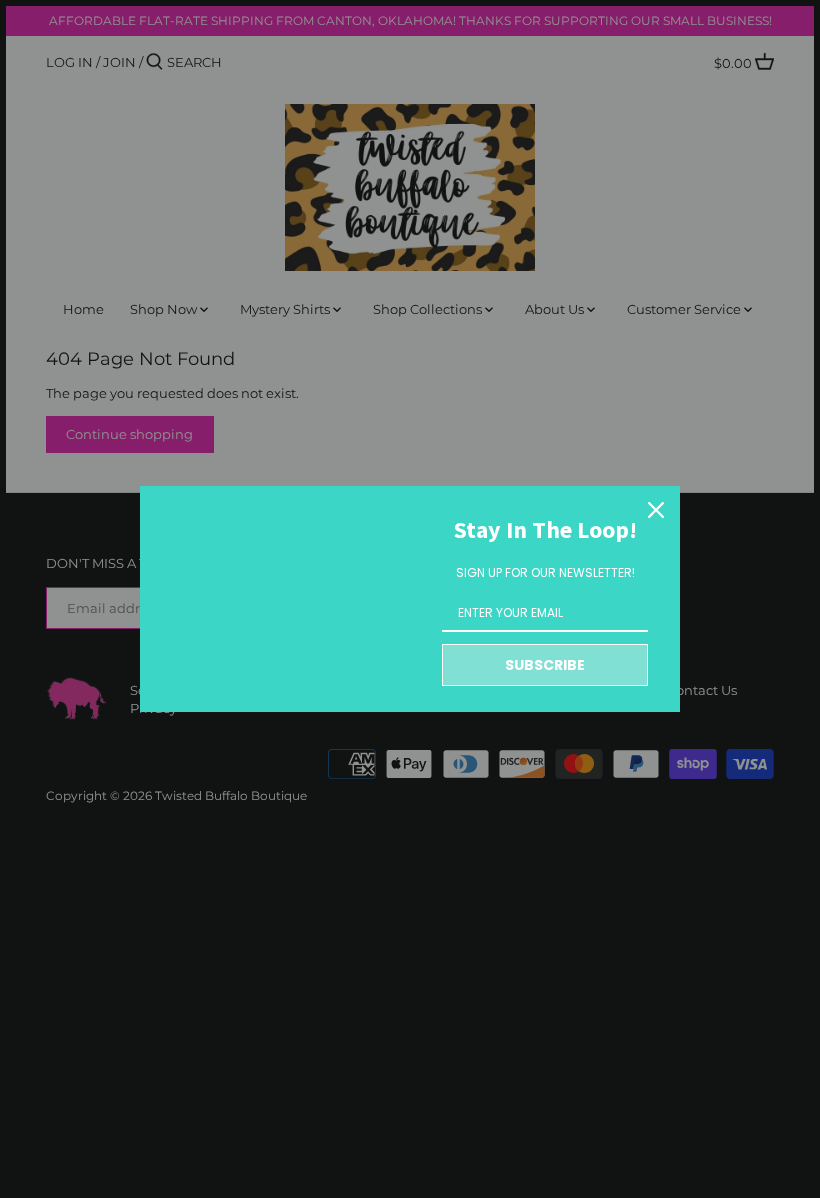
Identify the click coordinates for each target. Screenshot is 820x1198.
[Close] (656, 510)
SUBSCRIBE (545, 665)
